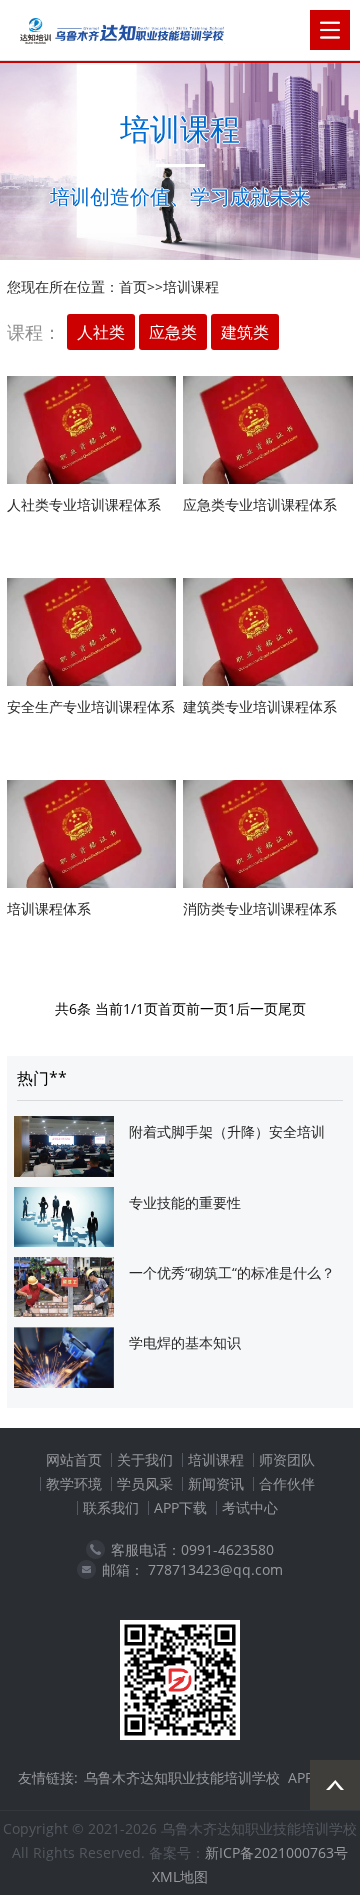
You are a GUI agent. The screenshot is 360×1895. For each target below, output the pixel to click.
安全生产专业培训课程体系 (91, 706)
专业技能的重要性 (185, 1202)
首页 (133, 286)
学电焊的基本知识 (185, 1342)
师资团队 (287, 1459)
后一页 (257, 1008)
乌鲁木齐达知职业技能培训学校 (182, 1777)
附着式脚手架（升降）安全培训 (227, 1131)
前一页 (207, 1008)
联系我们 (111, 1507)
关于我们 (145, 1459)
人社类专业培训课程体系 (84, 504)
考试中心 (250, 1507)
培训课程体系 (49, 908)
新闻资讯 (216, 1483)
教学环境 (74, 1483)
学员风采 (145, 1483)
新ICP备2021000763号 (276, 1852)
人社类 (101, 332)
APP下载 (180, 1507)
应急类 (173, 332)
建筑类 (245, 332)
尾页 (292, 1008)
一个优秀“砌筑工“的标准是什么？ (232, 1272)
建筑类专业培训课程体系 (260, 706)
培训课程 (191, 286)
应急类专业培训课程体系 (260, 504)
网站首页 (74, 1459)
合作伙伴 (287, 1483)
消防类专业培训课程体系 (260, 908)
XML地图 (180, 1876)
